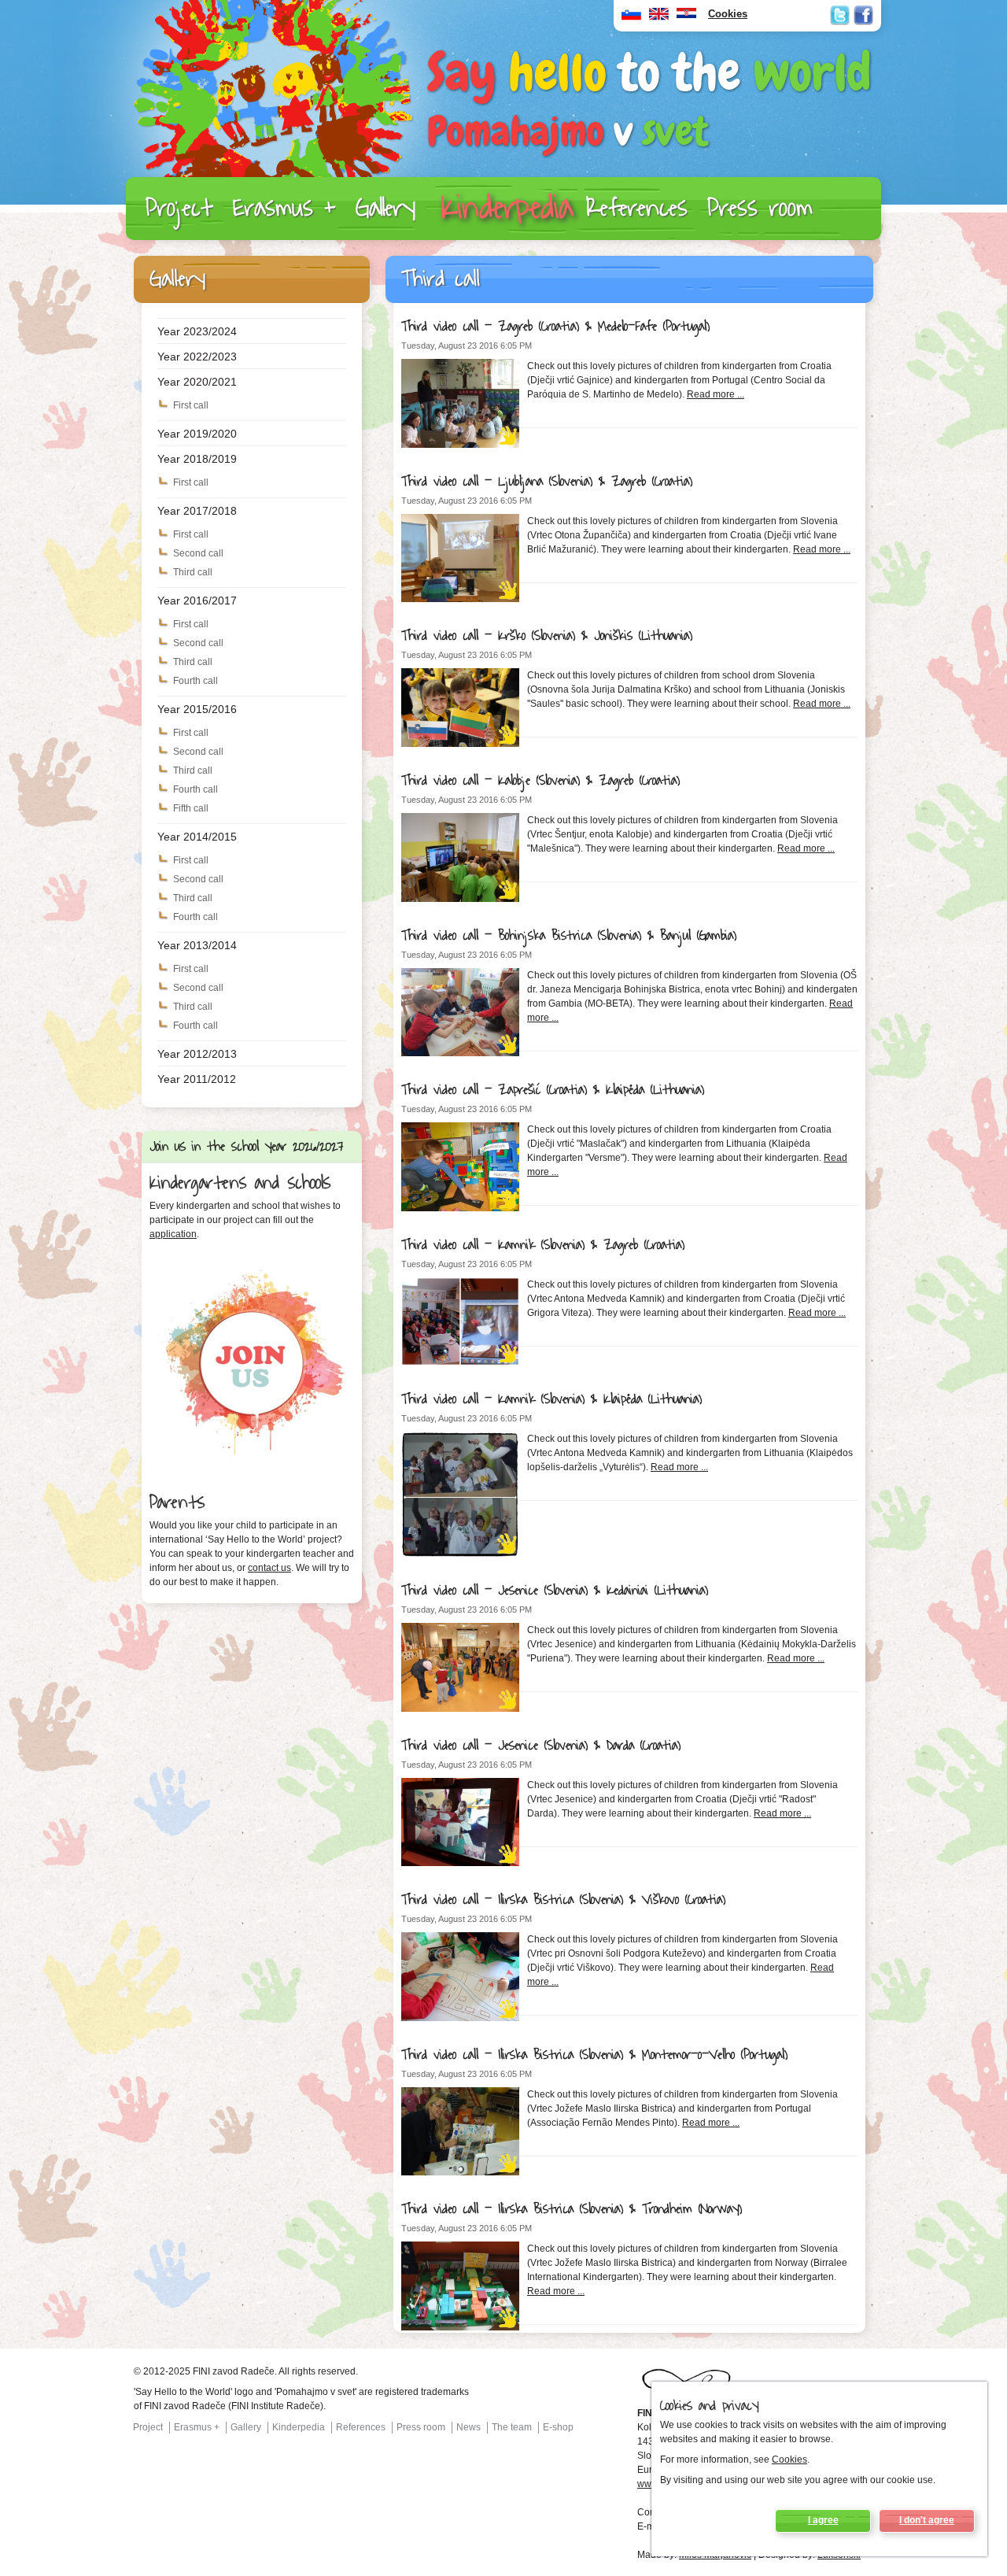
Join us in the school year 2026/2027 (247, 1147)
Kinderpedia (507, 209)
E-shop (558, 2427)
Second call (198, 553)
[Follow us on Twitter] (840, 15)
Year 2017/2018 (197, 511)
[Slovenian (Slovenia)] (631, 18)
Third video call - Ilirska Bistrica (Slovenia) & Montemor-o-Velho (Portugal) (594, 2055)
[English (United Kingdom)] (659, 18)
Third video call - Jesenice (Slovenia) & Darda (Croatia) (541, 1746)
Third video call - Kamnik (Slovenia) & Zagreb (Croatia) (543, 1245)
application (173, 1234)
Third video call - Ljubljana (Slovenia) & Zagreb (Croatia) (547, 482)
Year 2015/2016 (197, 709)
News (468, 2427)
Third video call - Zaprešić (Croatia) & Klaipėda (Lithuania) (553, 1090)
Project (179, 208)
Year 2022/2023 (197, 357)
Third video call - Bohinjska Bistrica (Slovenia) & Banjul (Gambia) (569, 936)
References (637, 208)
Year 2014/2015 (197, 837)
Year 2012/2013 (197, 1054)
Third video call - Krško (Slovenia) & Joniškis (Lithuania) (547, 636)
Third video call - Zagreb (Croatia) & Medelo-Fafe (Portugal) (555, 327)
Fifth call (191, 808)
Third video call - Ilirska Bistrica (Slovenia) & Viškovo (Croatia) (563, 1900)
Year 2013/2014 (197, 945)
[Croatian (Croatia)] (686, 18)
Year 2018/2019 (197, 459)
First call (191, 405)
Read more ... (716, 394)
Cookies (789, 2460)
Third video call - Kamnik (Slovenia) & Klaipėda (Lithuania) (551, 1399)
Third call (193, 572)
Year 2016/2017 (197, 601)
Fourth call (195, 681)
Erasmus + (284, 208)
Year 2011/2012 (197, 1079)
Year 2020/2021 (197, 382)
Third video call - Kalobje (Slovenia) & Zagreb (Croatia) (540, 781)
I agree (823, 2520)
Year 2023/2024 (197, 331)
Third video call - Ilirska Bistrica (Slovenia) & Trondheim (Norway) (572, 2209)
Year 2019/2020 (197, 434)
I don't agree (927, 2520)
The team (512, 2427)
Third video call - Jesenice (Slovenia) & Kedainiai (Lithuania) (555, 1591)
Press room (760, 208)
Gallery (385, 208)
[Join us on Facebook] (863, 15)
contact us (269, 1568)
